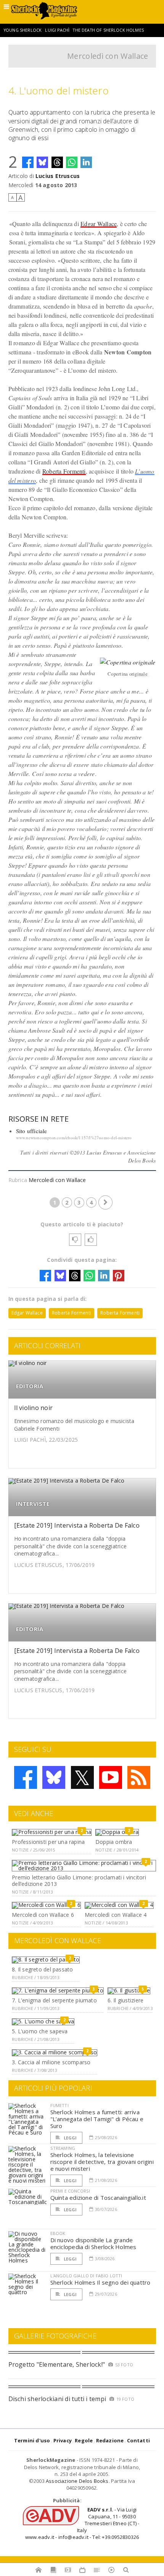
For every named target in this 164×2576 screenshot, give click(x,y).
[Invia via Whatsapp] (72, 162)
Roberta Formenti (64, 471)
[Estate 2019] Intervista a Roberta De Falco (77, 1525)
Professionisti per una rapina (48, 1842)
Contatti (139, 2440)
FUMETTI (59, 2105)
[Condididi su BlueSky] (42, 162)
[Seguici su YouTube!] (111, 1777)
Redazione (110, 2440)
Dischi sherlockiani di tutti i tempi (57, 2399)
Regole (84, 2440)
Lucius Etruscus (58, 176)
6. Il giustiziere (126, 2000)
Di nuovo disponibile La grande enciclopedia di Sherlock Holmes (93, 2243)
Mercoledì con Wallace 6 (43, 1915)
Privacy (63, 2440)
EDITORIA (30, 1386)
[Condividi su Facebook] (28, 162)
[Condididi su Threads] (57, 162)
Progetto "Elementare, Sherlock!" (57, 2364)
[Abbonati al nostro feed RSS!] (139, 1777)
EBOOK (58, 2233)
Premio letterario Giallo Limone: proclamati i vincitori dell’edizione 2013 (79, 1881)
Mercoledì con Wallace (108, 56)
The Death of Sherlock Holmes (108, 30)
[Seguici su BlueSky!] (54, 1777)
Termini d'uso (32, 2440)
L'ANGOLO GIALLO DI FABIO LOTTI (86, 2276)
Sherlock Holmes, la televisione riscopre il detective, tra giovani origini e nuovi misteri (102, 2162)
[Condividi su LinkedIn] (86, 162)
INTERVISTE (33, 1504)
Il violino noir (34, 1408)
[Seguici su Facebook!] (26, 1777)
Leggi (70, 2138)
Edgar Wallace (99, 224)
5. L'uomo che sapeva (40, 2031)
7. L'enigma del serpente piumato (54, 2000)
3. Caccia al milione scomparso (51, 2062)
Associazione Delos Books (77, 2481)
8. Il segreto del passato (42, 1969)
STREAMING (63, 2148)
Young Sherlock (23, 30)
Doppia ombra (114, 1842)
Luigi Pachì (57, 30)
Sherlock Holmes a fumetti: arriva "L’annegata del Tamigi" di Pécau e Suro (97, 2119)
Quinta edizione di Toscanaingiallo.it (98, 2198)
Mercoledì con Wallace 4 (116, 1915)
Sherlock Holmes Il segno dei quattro (100, 2282)
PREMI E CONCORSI (70, 2191)
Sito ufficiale (32, 1131)
